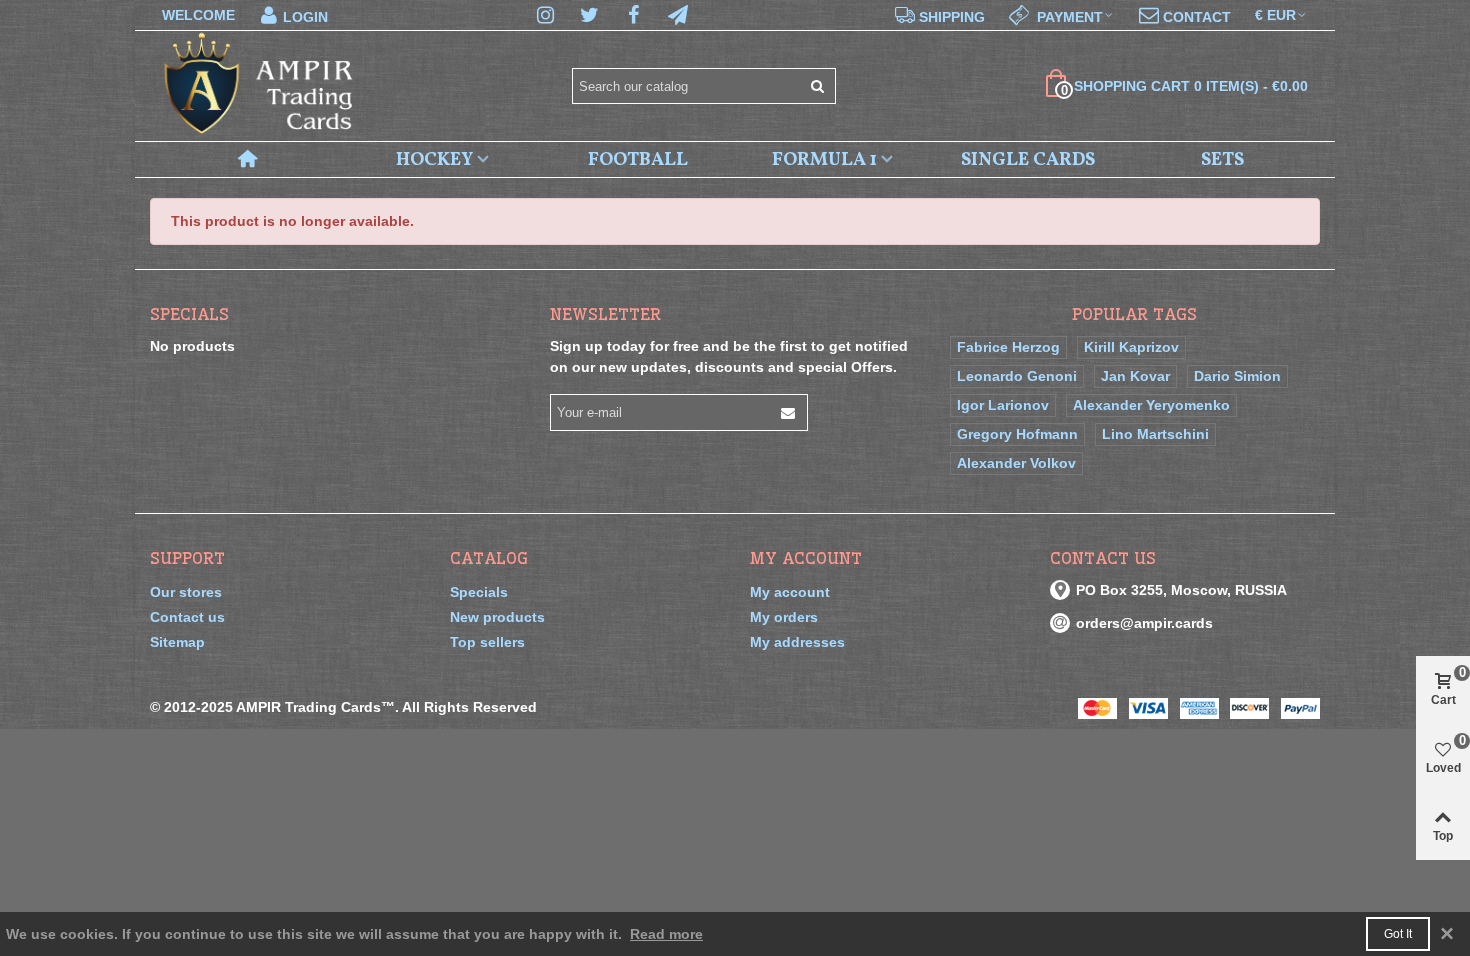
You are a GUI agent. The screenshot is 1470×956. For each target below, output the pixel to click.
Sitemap (177, 642)
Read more (666, 934)
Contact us (187, 617)
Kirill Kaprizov (1131, 347)
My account (790, 592)
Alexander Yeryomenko (1151, 405)
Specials (189, 314)
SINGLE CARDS (1028, 160)
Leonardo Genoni (1017, 376)
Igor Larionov (1003, 405)
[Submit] (818, 86)
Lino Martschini (1155, 434)
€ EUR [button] (1275, 15)
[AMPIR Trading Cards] (260, 86)
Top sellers (487, 642)
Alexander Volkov (1016, 463)
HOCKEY (434, 160)
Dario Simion (1237, 376)
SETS (1222, 160)
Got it (1398, 934)
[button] (1062, 15)
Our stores (186, 592)
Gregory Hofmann (1017, 434)
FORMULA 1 (824, 160)
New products (497, 617)
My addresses (797, 642)
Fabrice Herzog (1008, 347)
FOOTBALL (638, 160)
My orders (784, 617)
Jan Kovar (1135, 376)
